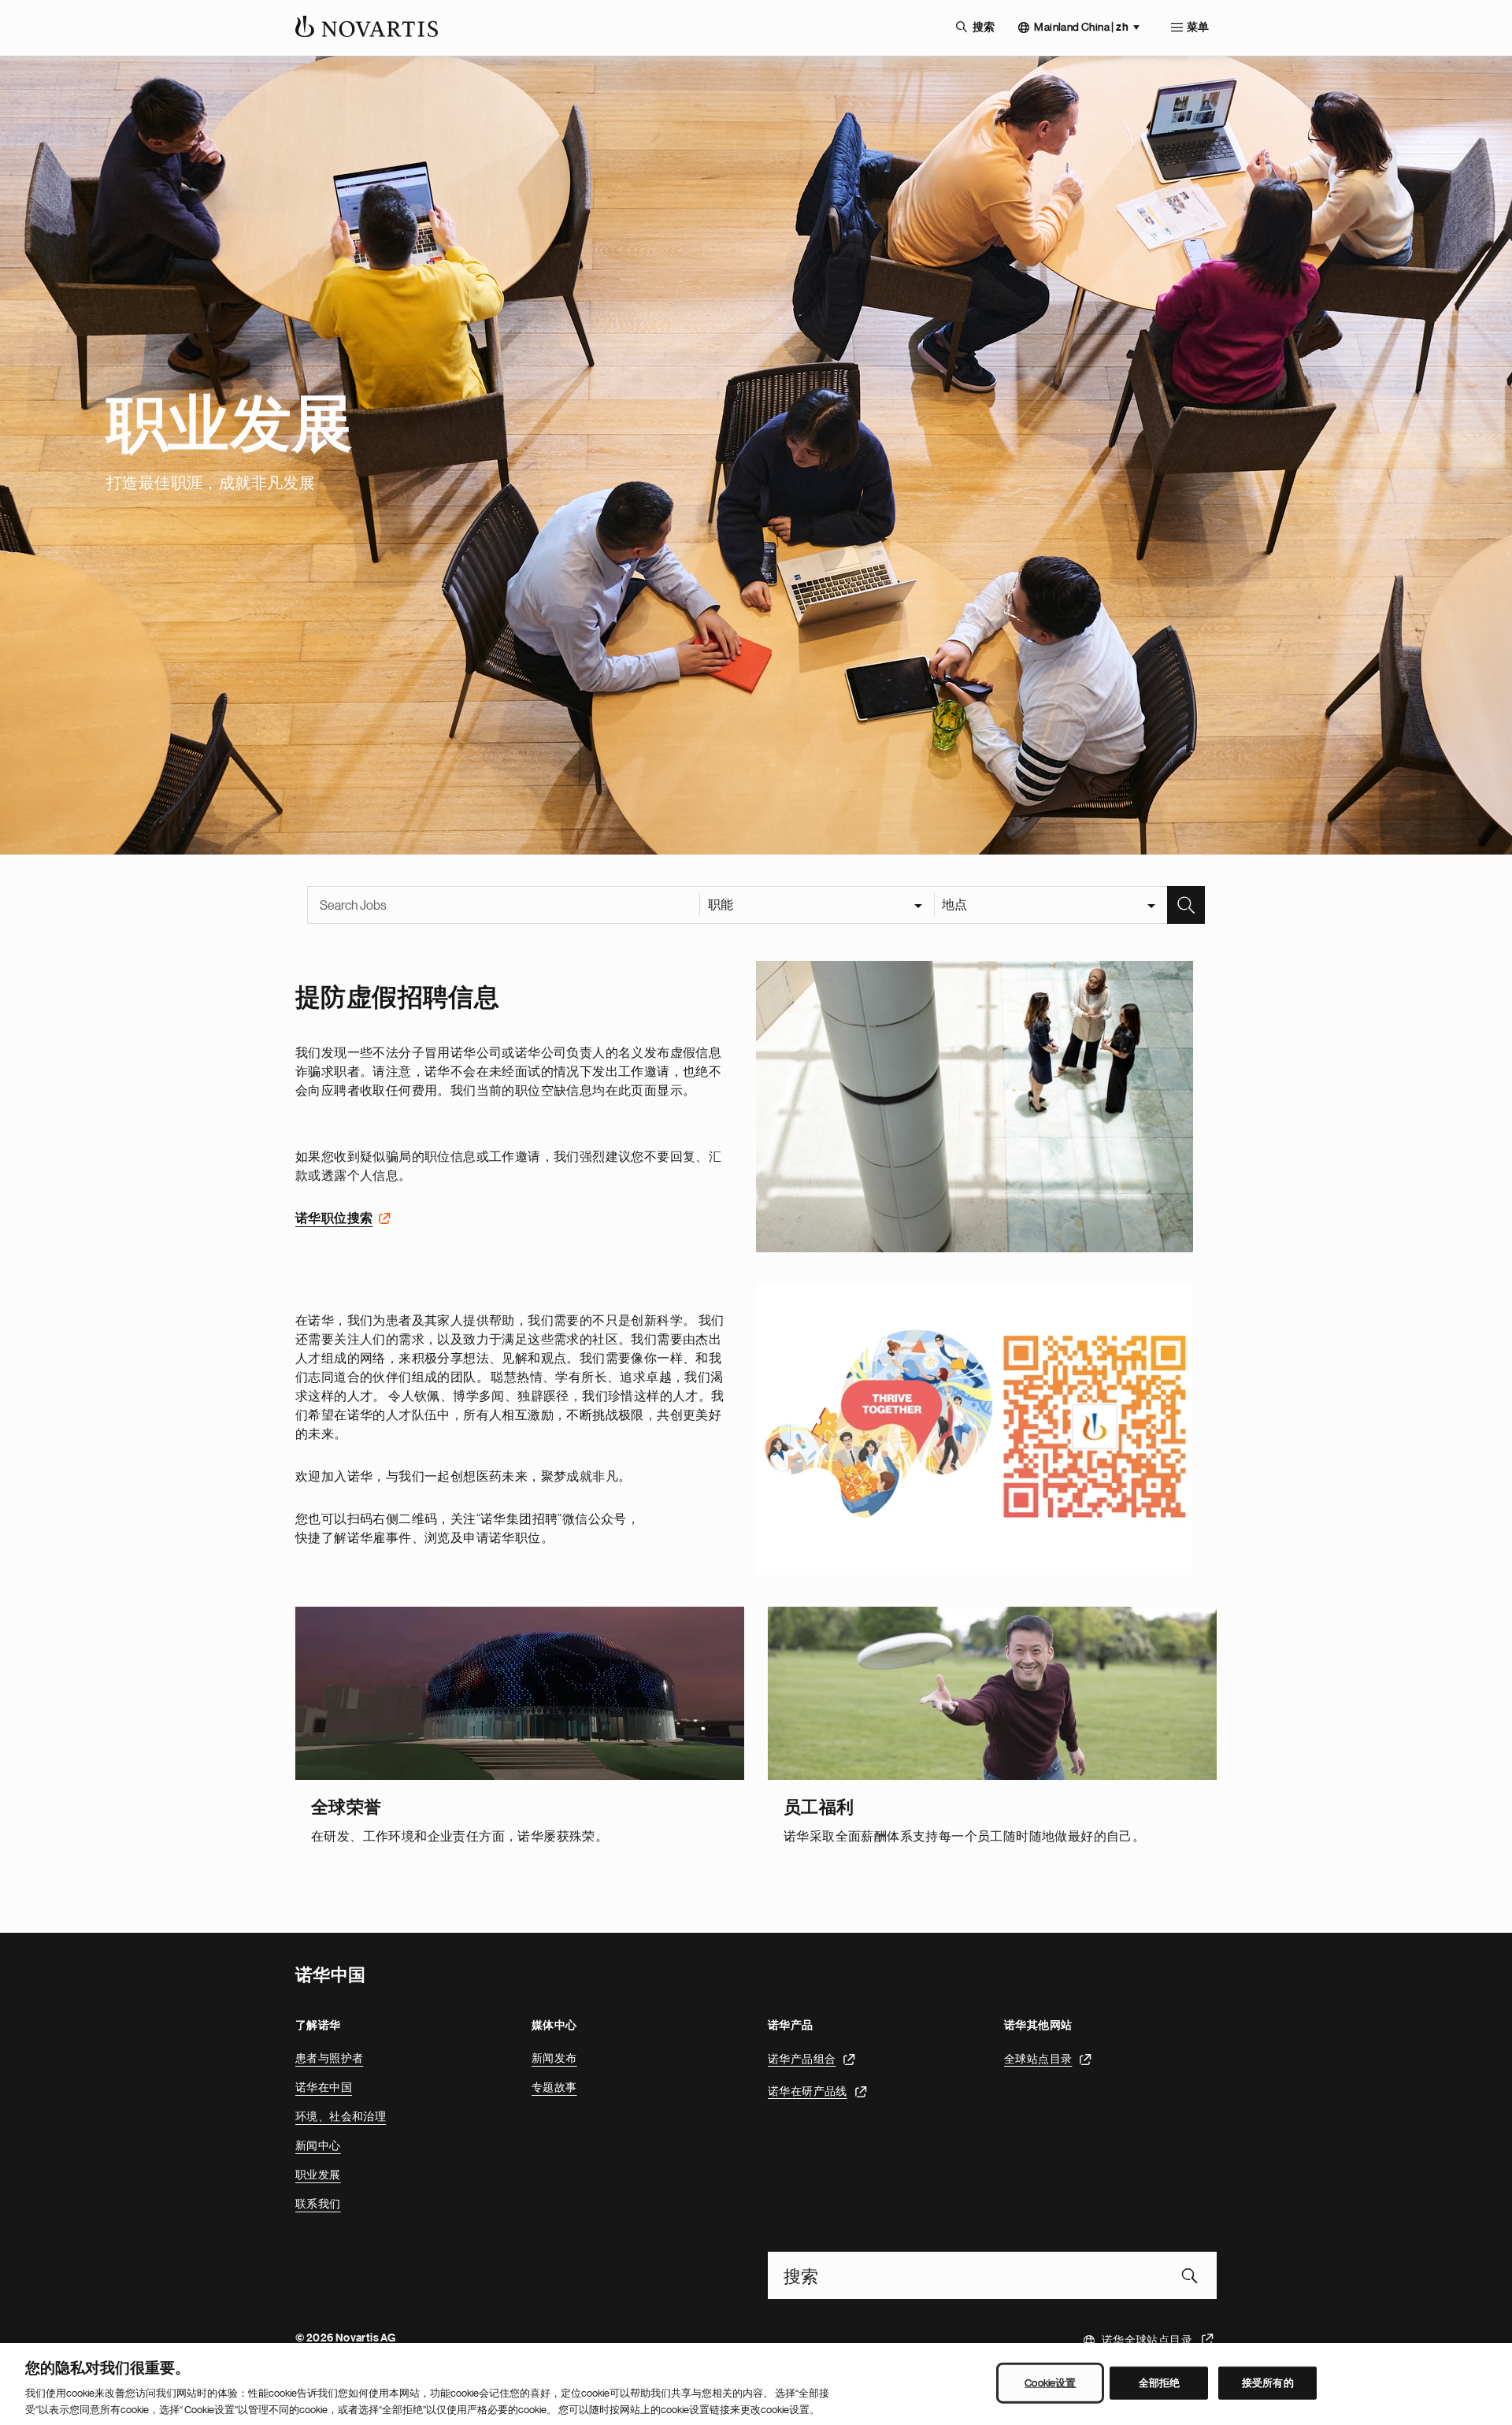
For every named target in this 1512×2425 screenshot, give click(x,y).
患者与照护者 (329, 2058)
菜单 (1198, 28)
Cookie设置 (1050, 2383)
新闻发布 (554, 2058)
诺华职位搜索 (334, 1218)
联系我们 (318, 2204)
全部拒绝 (1160, 2383)
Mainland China (1081, 27)
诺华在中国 (324, 2087)
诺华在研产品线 (808, 2090)
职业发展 (318, 2175)
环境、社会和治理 (341, 2116)
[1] (975, 1107)
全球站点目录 (1038, 2058)
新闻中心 (318, 2145)
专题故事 (554, 2087)
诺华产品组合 (802, 2058)
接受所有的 (1268, 2383)
